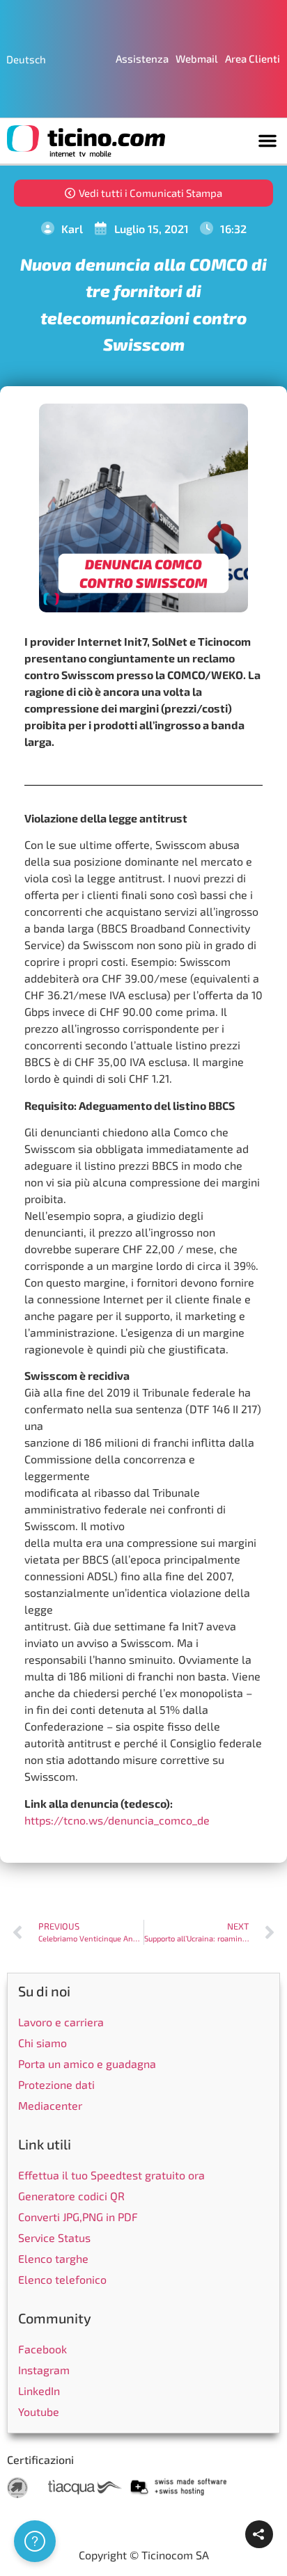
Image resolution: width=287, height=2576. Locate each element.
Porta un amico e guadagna (87, 2064)
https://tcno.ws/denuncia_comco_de (117, 1820)
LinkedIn (39, 2391)
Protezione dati (56, 2084)
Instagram (44, 2370)
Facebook (42, 2349)
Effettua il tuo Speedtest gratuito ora (111, 2175)
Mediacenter (50, 2105)
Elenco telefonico (62, 2279)
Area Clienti (253, 58)
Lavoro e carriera (61, 2022)
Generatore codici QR (71, 2196)
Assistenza (142, 58)
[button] (267, 141)
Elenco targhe (53, 2258)
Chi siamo (42, 2043)
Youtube (39, 2411)
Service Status (54, 2237)
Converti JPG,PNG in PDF (78, 2217)
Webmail (197, 58)
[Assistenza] (35, 2541)
